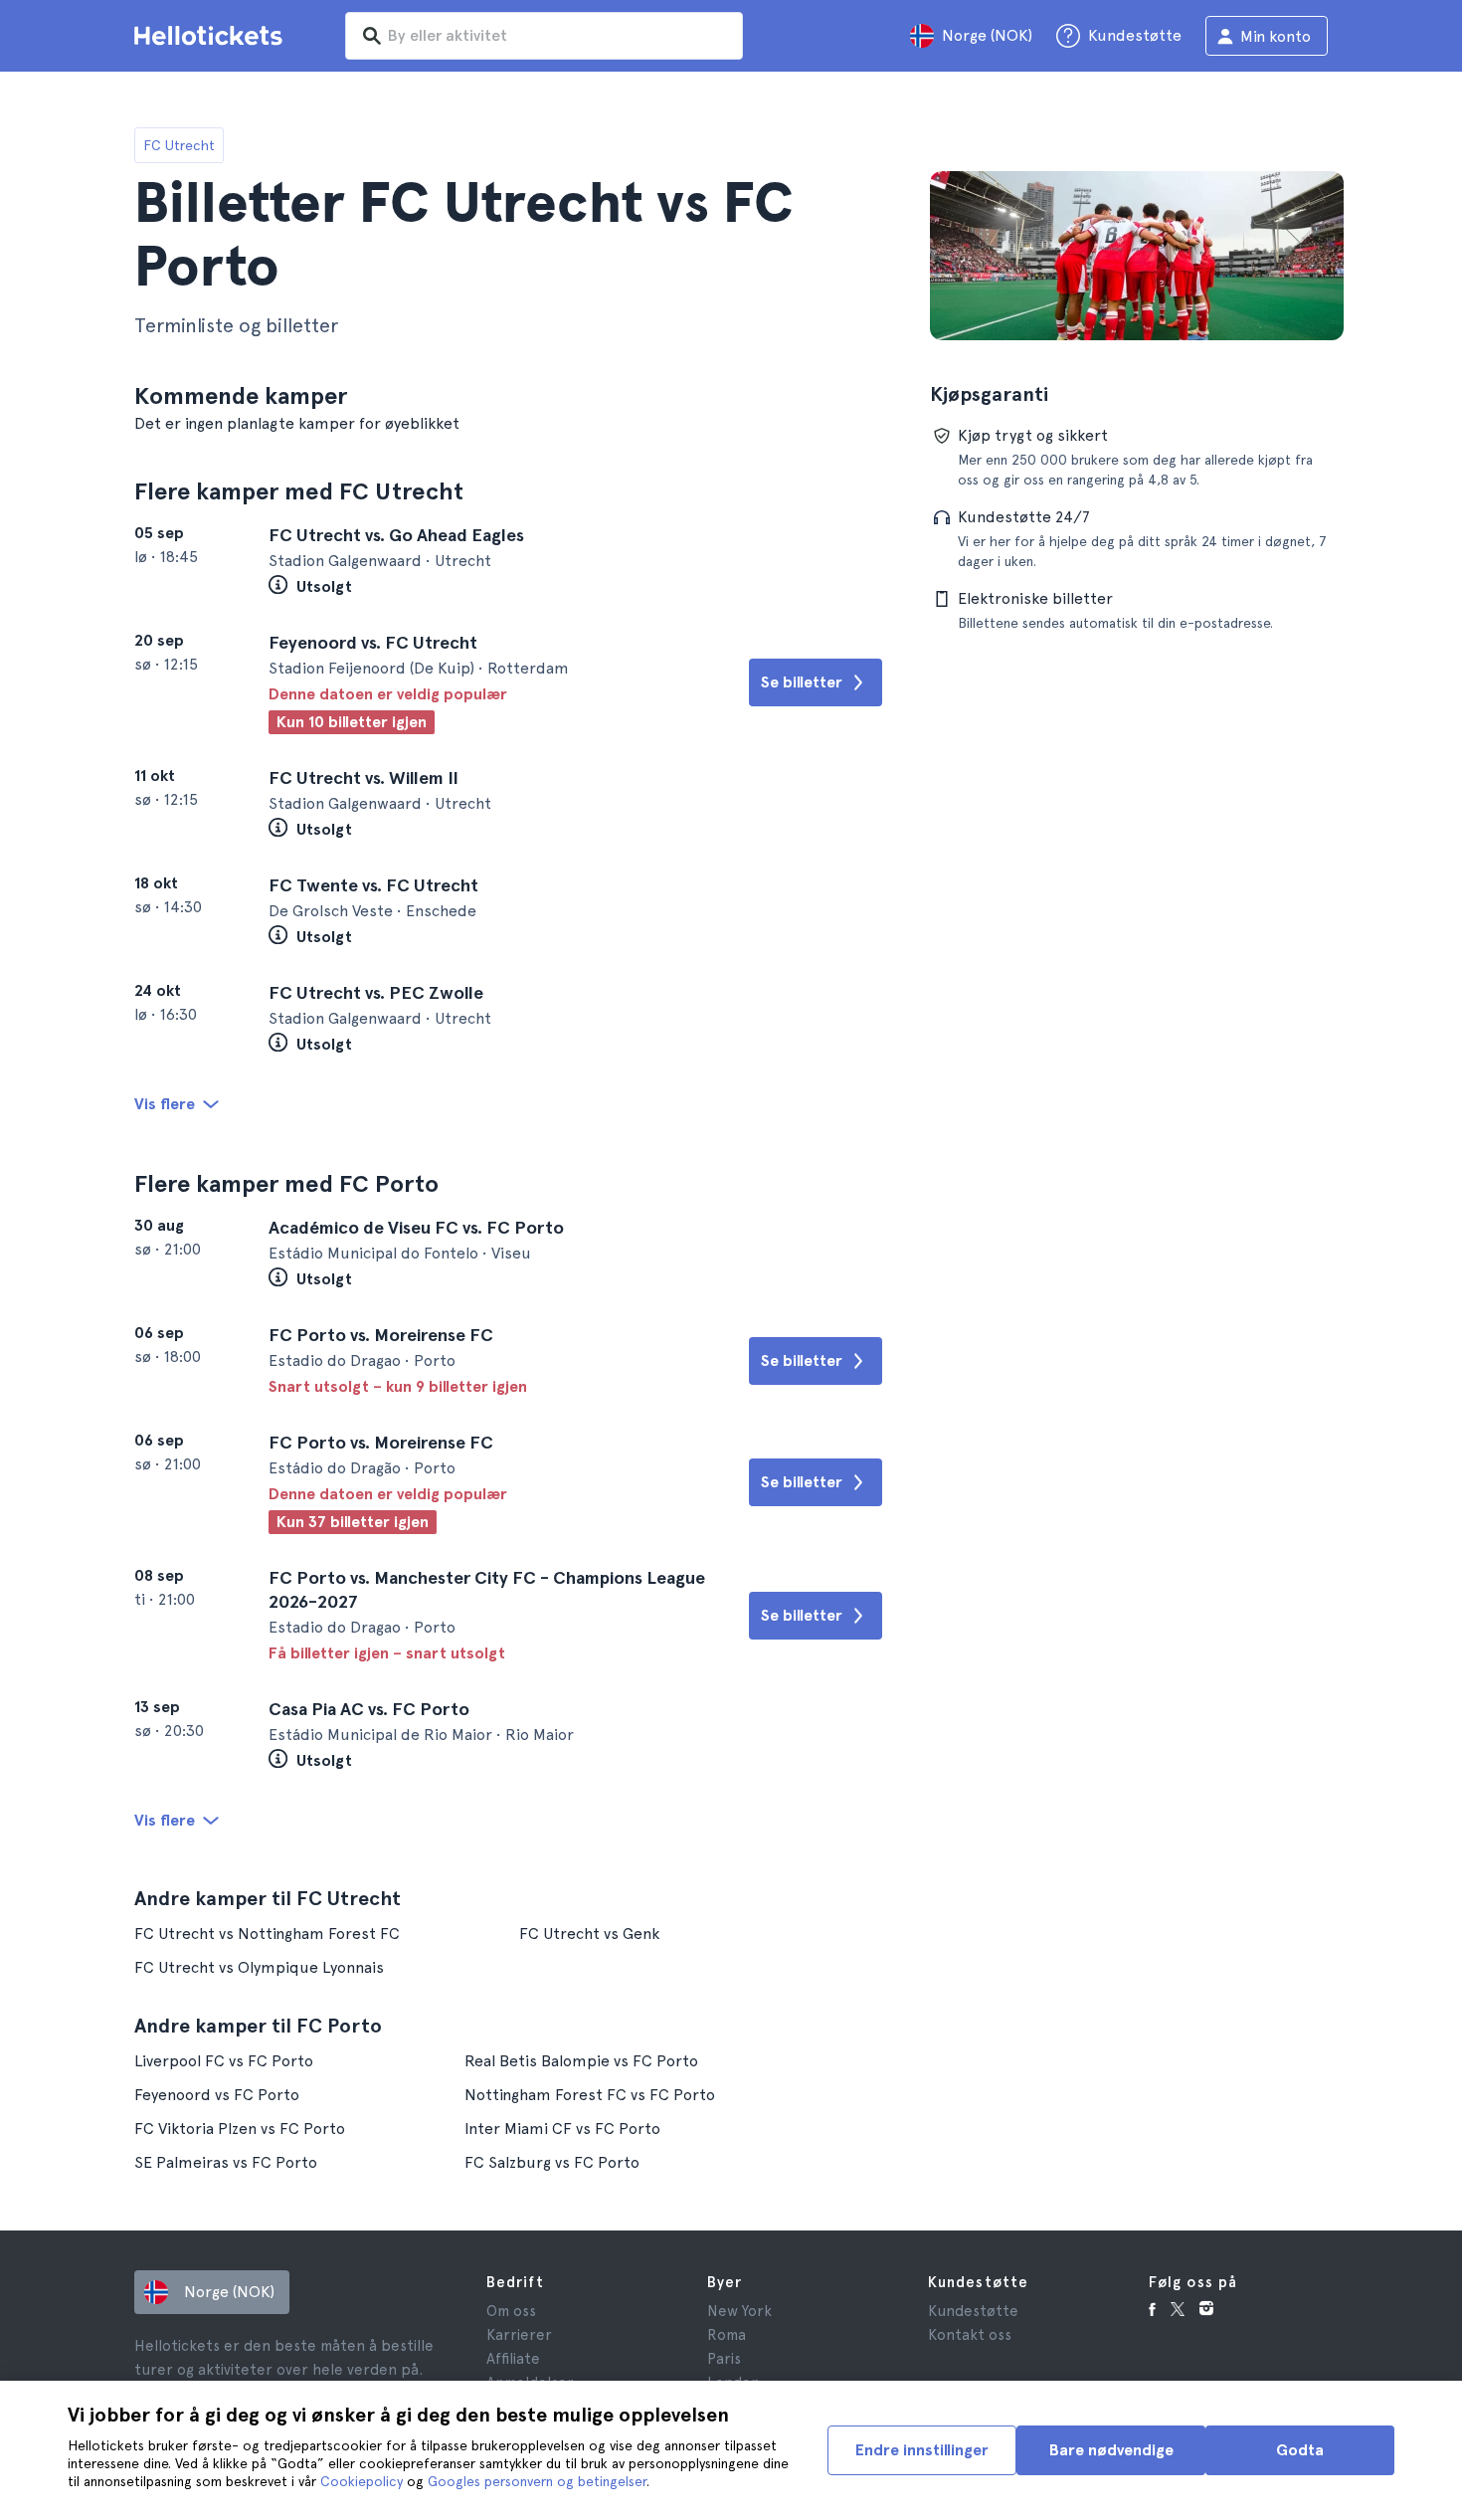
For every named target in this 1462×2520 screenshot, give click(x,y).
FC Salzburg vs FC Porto (552, 2162)
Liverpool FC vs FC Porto (224, 2061)
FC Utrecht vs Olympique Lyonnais (259, 1967)
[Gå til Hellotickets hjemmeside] (212, 36)
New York (739, 2311)
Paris (724, 2359)
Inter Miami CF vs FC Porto (562, 2129)
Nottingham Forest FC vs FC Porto (590, 2095)
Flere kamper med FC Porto (286, 1183)
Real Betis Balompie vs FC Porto (581, 2061)
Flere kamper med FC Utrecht (299, 491)
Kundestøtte (973, 2311)
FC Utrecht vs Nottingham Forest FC (267, 1934)
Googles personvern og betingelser (537, 2481)
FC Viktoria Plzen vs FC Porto (240, 2129)
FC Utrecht (179, 145)
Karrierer (519, 2335)
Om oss (511, 2311)
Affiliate (513, 2359)
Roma (727, 2335)
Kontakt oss (970, 2335)
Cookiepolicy (362, 2481)
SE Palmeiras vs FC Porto (226, 2162)
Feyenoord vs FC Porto (217, 2095)
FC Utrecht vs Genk (589, 1934)
